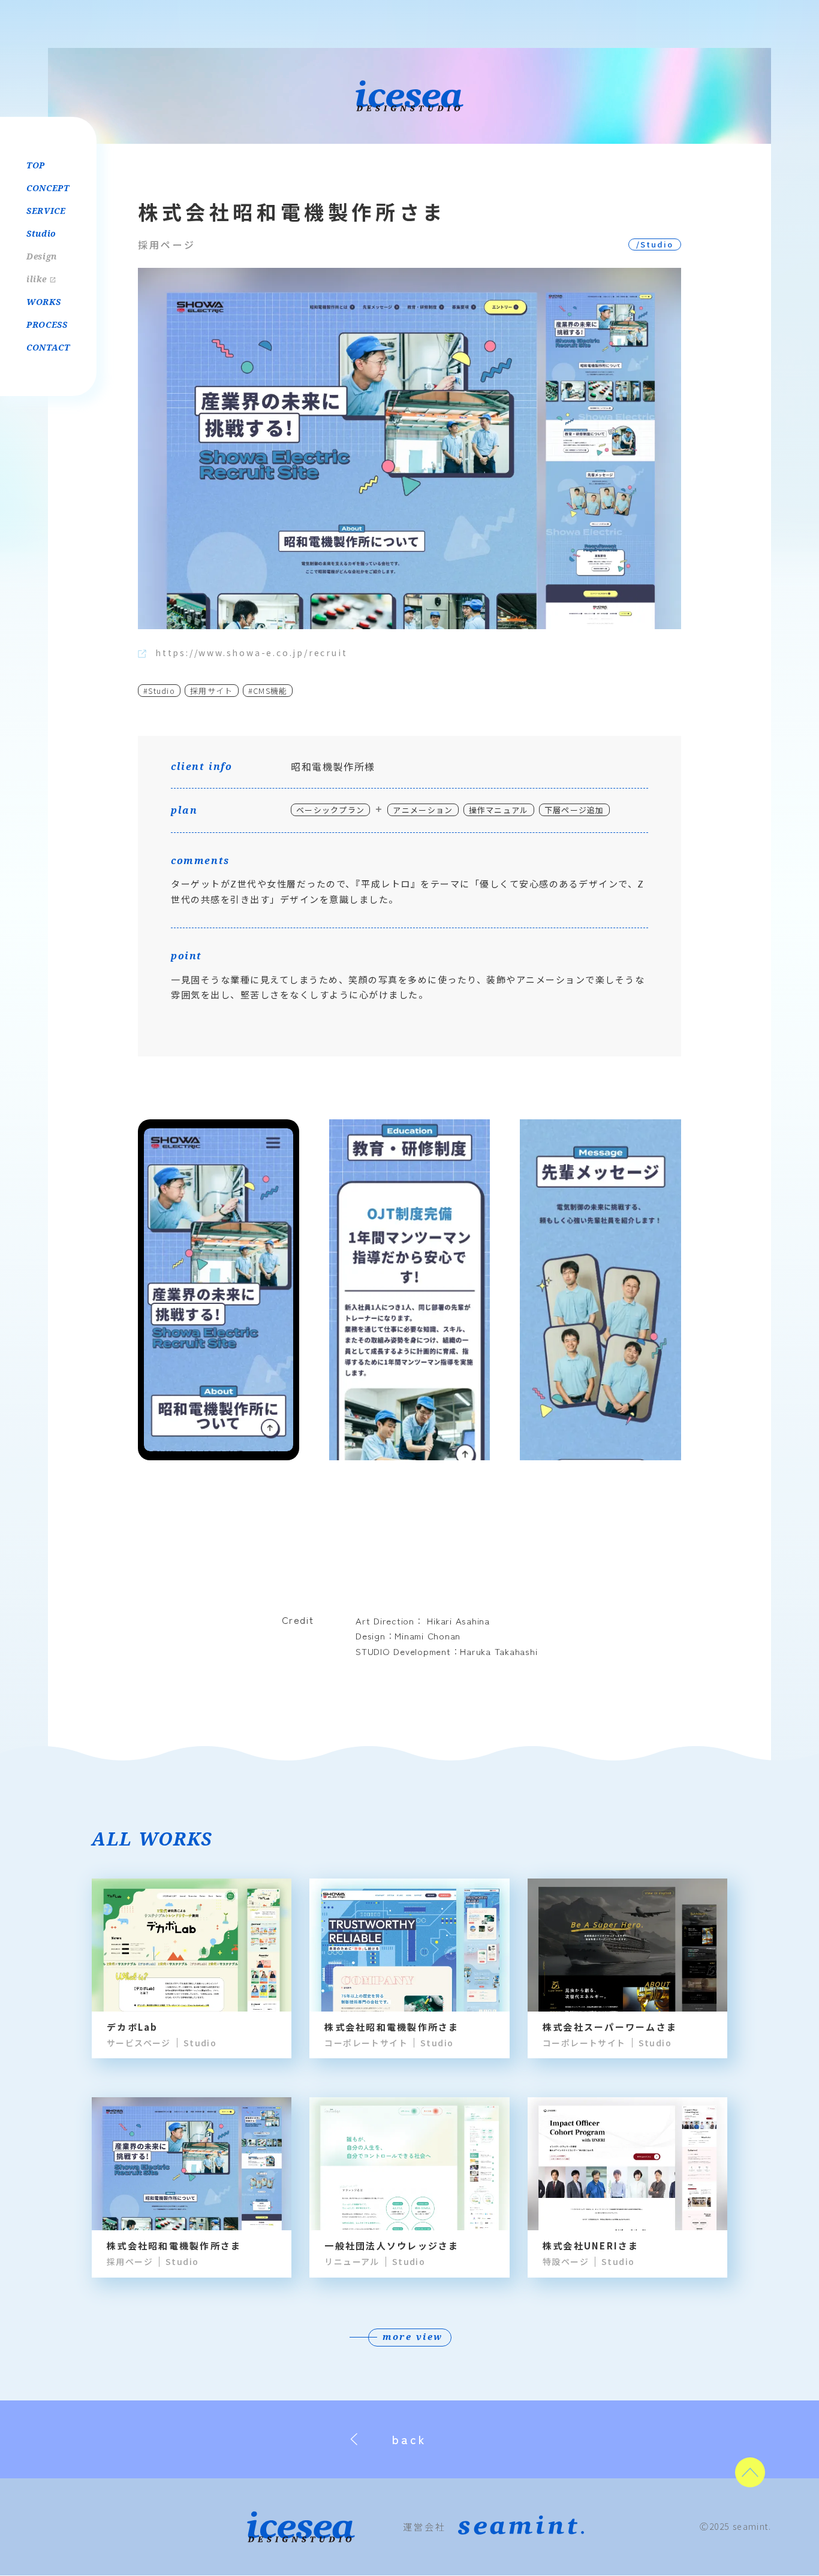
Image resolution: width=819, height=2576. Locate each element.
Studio (41, 233)
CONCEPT (48, 188)
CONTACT (48, 347)
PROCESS (47, 324)
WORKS (44, 302)
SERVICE (46, 211)
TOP (36, 165)
